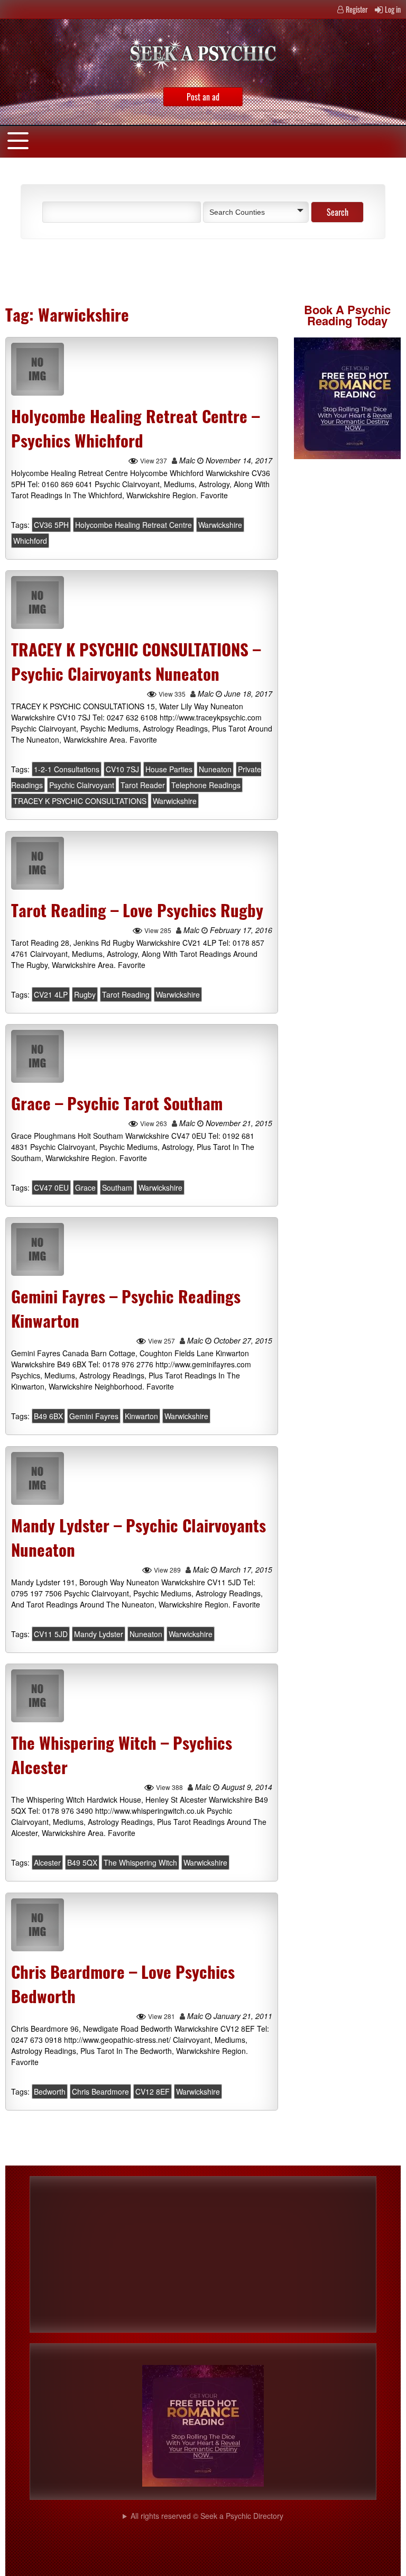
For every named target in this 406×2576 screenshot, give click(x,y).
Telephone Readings (206, 785)
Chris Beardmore (100, 2091)
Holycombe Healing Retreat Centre (133, 525)
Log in (393, 9)
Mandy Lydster (99, 1634)
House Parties (169, 770)
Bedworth (50, 2091)
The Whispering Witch (140, 1863)
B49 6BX (48, 1417)
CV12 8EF (153, 2091)
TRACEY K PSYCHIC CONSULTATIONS (80, 801)
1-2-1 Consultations (67, 770)
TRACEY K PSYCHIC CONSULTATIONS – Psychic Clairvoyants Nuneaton (136, 661)
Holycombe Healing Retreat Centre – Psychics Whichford (135, 428)
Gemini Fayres (94, 1417)
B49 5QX (82, 1863)
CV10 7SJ (122, 770)
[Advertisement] (134, 271)
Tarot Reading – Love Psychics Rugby (137, 910)
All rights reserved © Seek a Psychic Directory (207, 2516)
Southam (117, 1187)
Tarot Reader (143, 785)
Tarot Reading (126, 994)
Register (357, 9)
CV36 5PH (51, 525)
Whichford (30, 541)
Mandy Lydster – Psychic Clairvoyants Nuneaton (139, 1537)
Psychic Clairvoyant (82, 785)
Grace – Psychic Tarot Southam (117, 1103)
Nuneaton (215, 770)
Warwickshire (220, 525)
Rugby (85, 994)
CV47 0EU (51, 1187)
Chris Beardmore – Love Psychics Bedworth (123, 1984)
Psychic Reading (349, 315)
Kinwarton (141, 1417)
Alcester (47, 1863)
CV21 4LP (51, 994)
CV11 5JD (51, 1634)
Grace (85, 1187)
